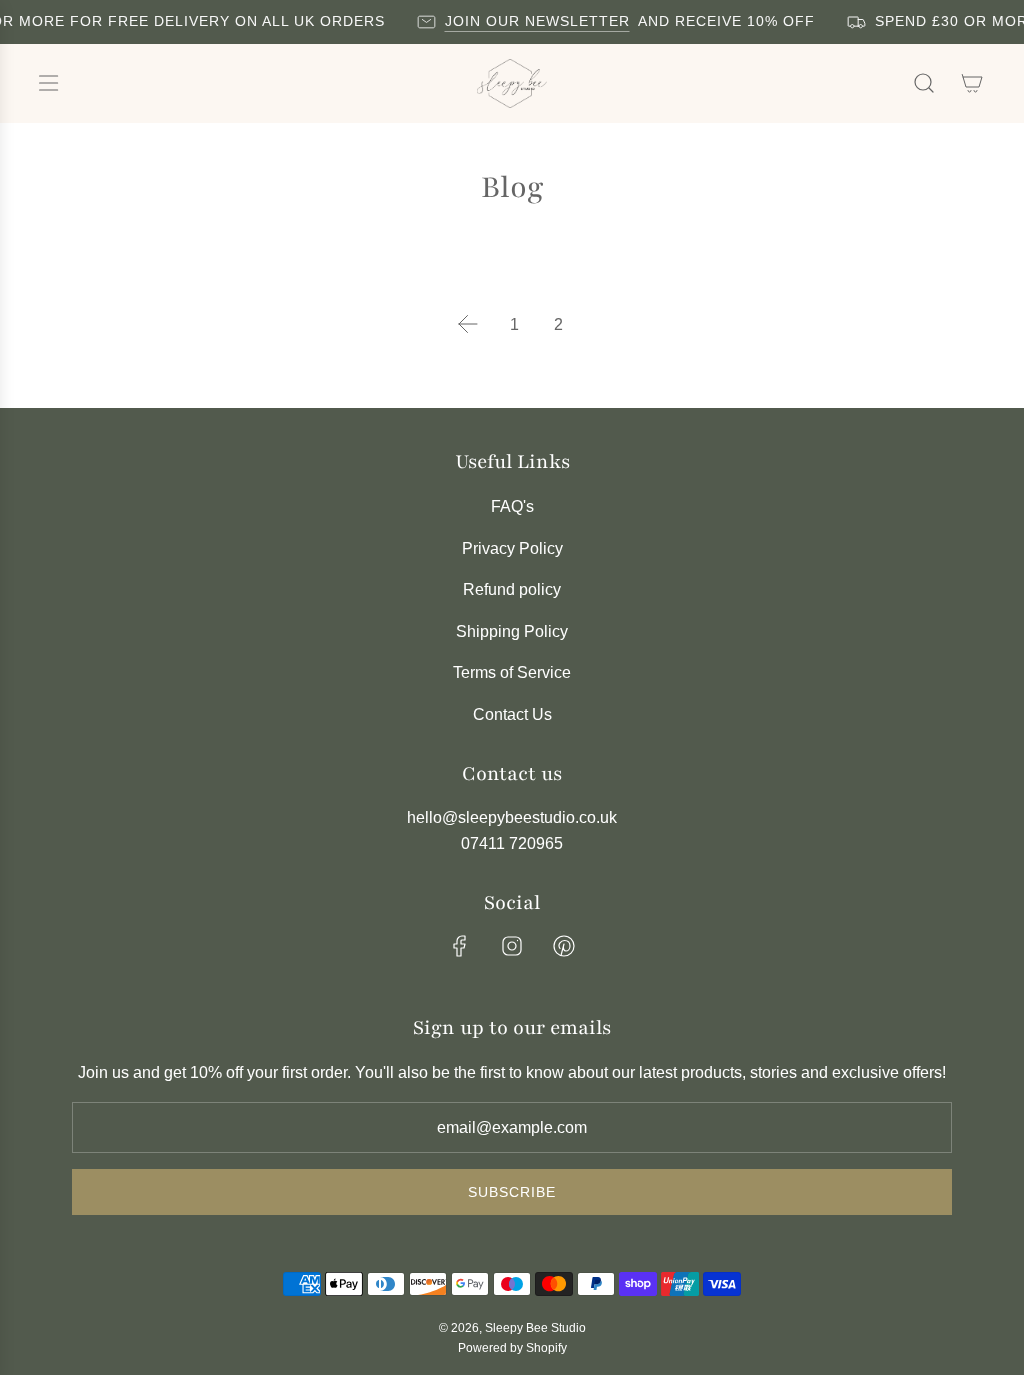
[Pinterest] (564, 946)
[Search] (924, 83)
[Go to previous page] (468, 324)
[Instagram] (512, 946)
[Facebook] (460, 946)
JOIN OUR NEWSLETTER (531, 21)
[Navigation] (48, 83)
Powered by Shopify (512, 1348)
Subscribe (512, 1192)
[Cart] (972, 83)
